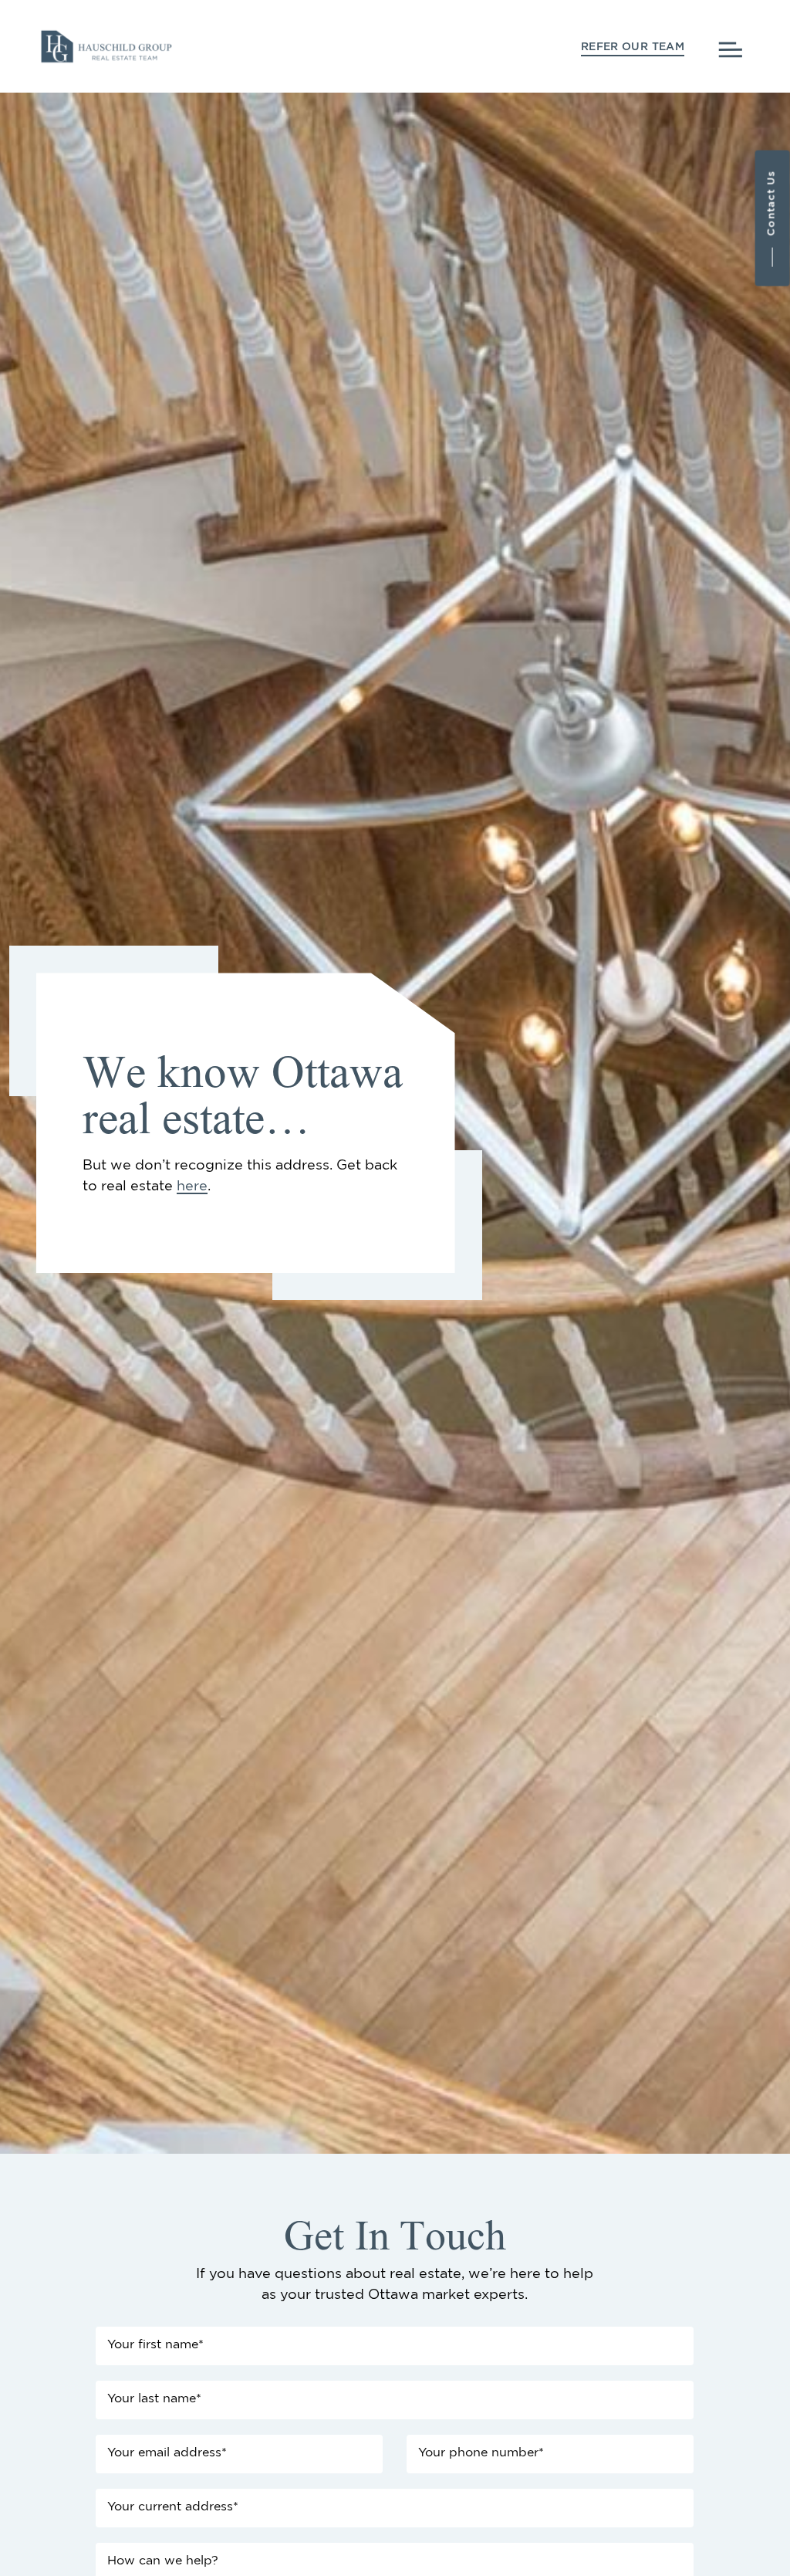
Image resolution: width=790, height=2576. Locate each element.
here (192, 1186)
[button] (773, 218)
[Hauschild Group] (106, 44)
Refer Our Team (633, 47)
